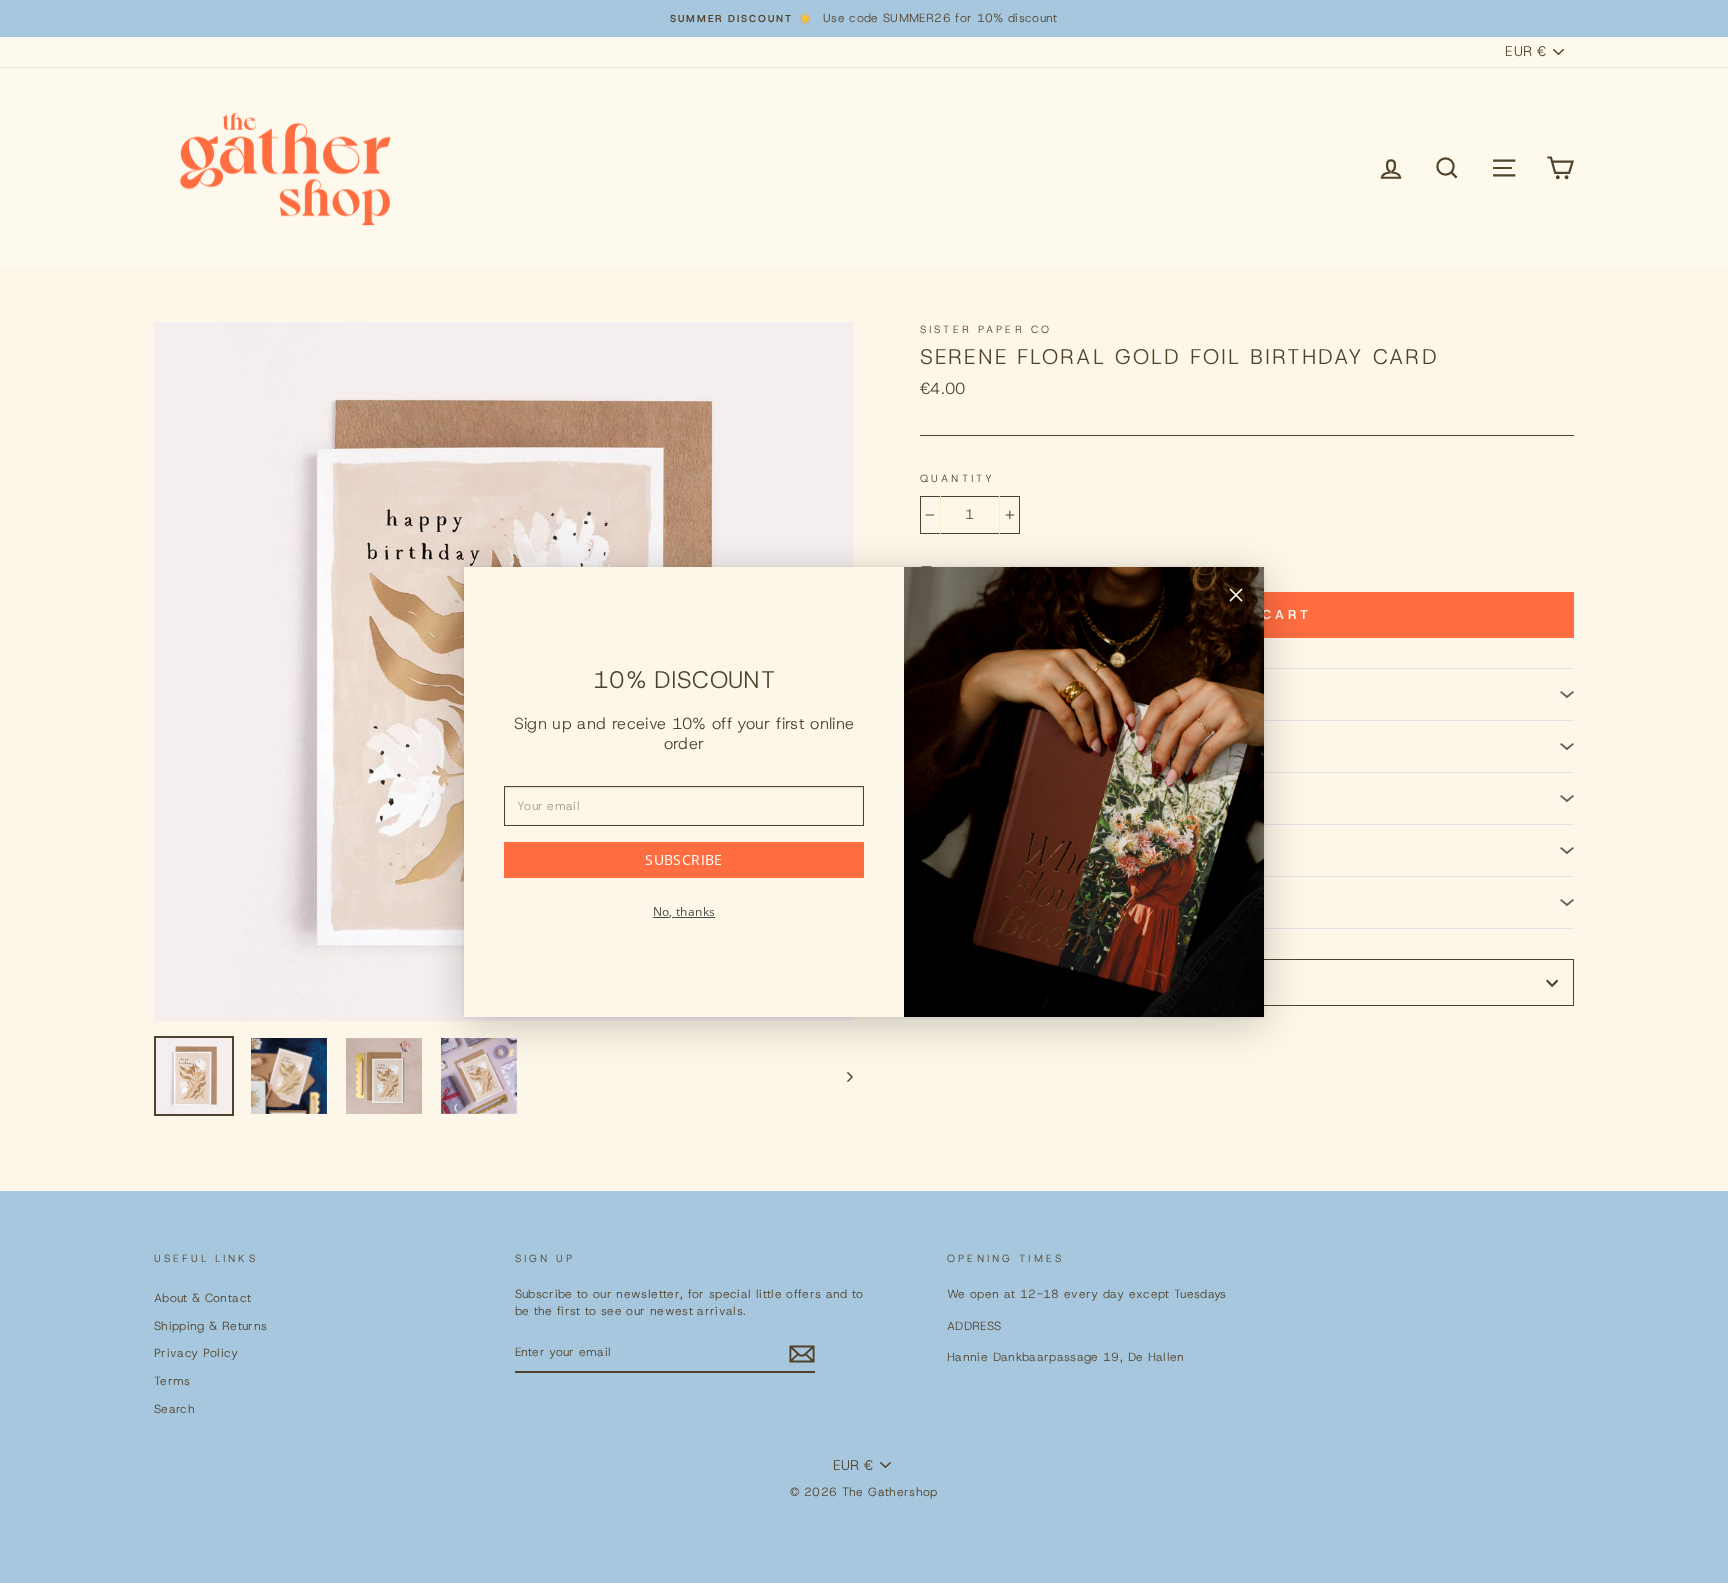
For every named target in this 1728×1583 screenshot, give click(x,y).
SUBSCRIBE (683, 859)
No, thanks (684, 911)
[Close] (1236, 598)
